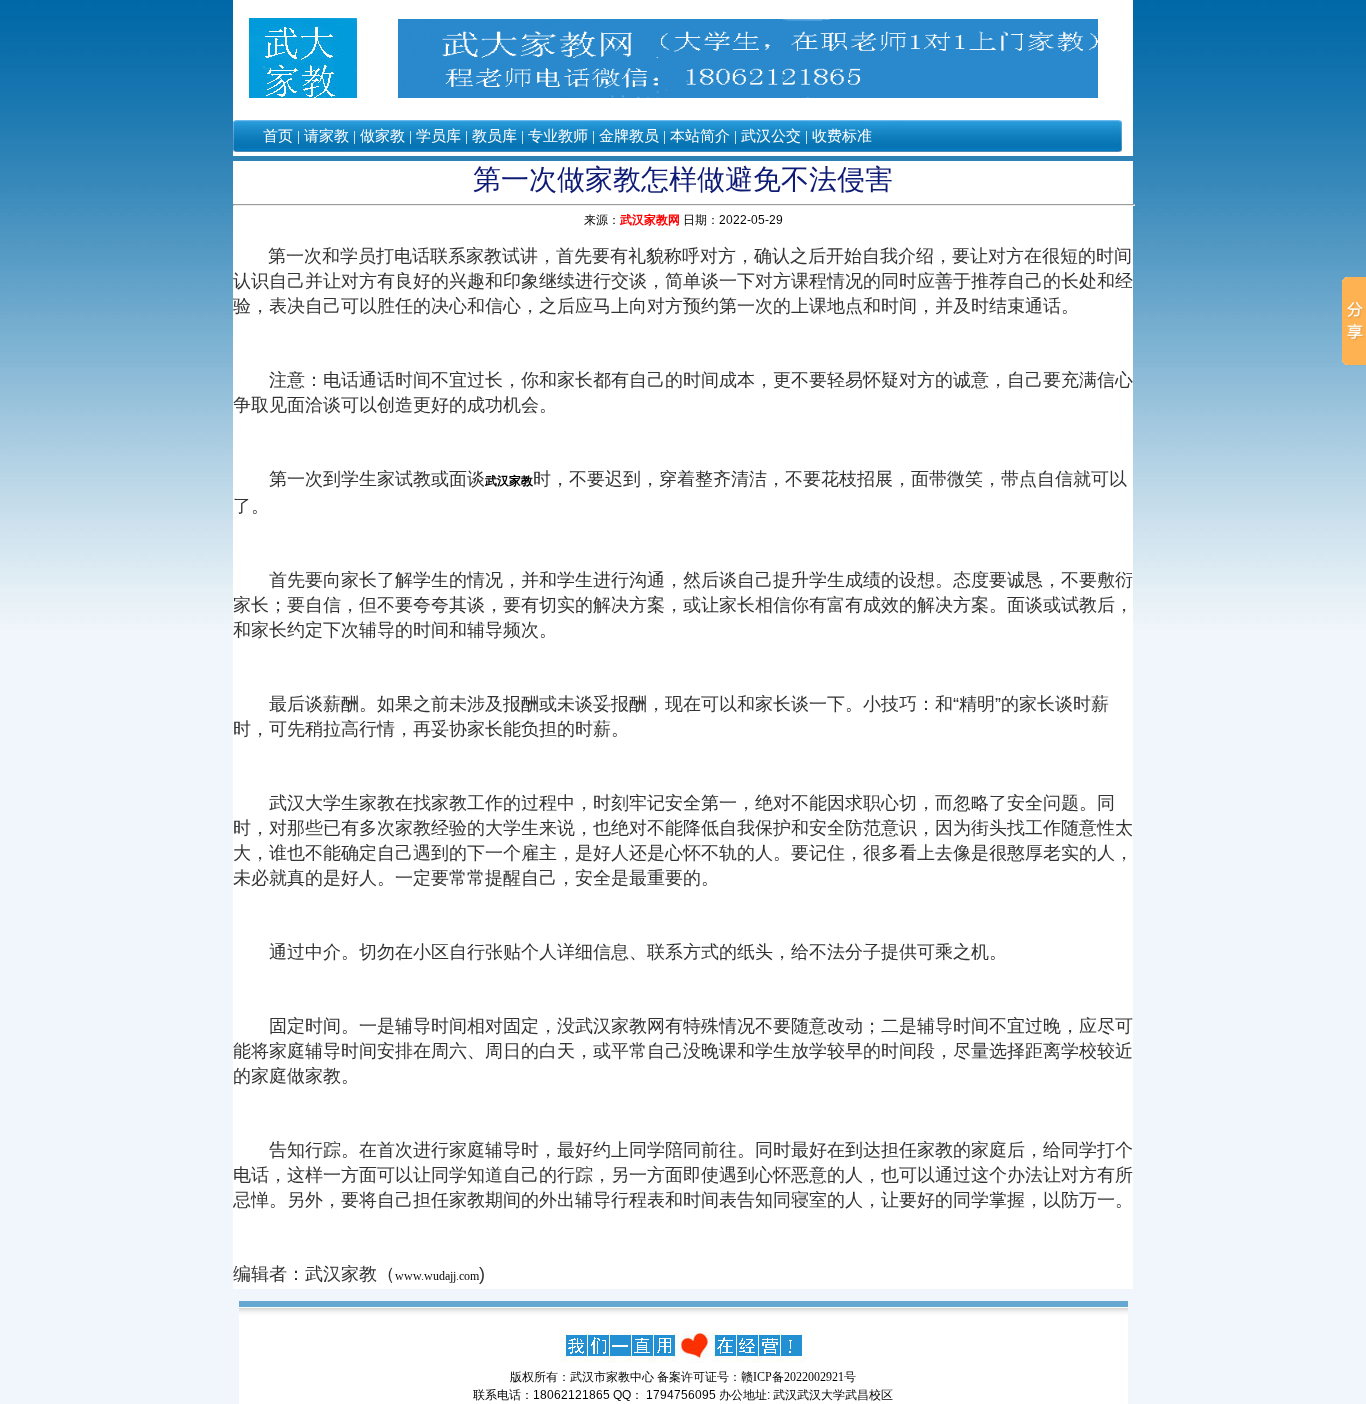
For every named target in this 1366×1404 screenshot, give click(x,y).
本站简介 (700, 136)
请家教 (326, 136)
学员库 (438, 136)
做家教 (382, 136)
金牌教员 (629, 136)
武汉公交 (771, 136)
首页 (278, 136)
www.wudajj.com (437, 1276)
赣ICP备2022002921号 (798, 1377)
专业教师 (558, 136)
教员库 (494, 136)
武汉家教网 (650, 220)
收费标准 (842, 136)
